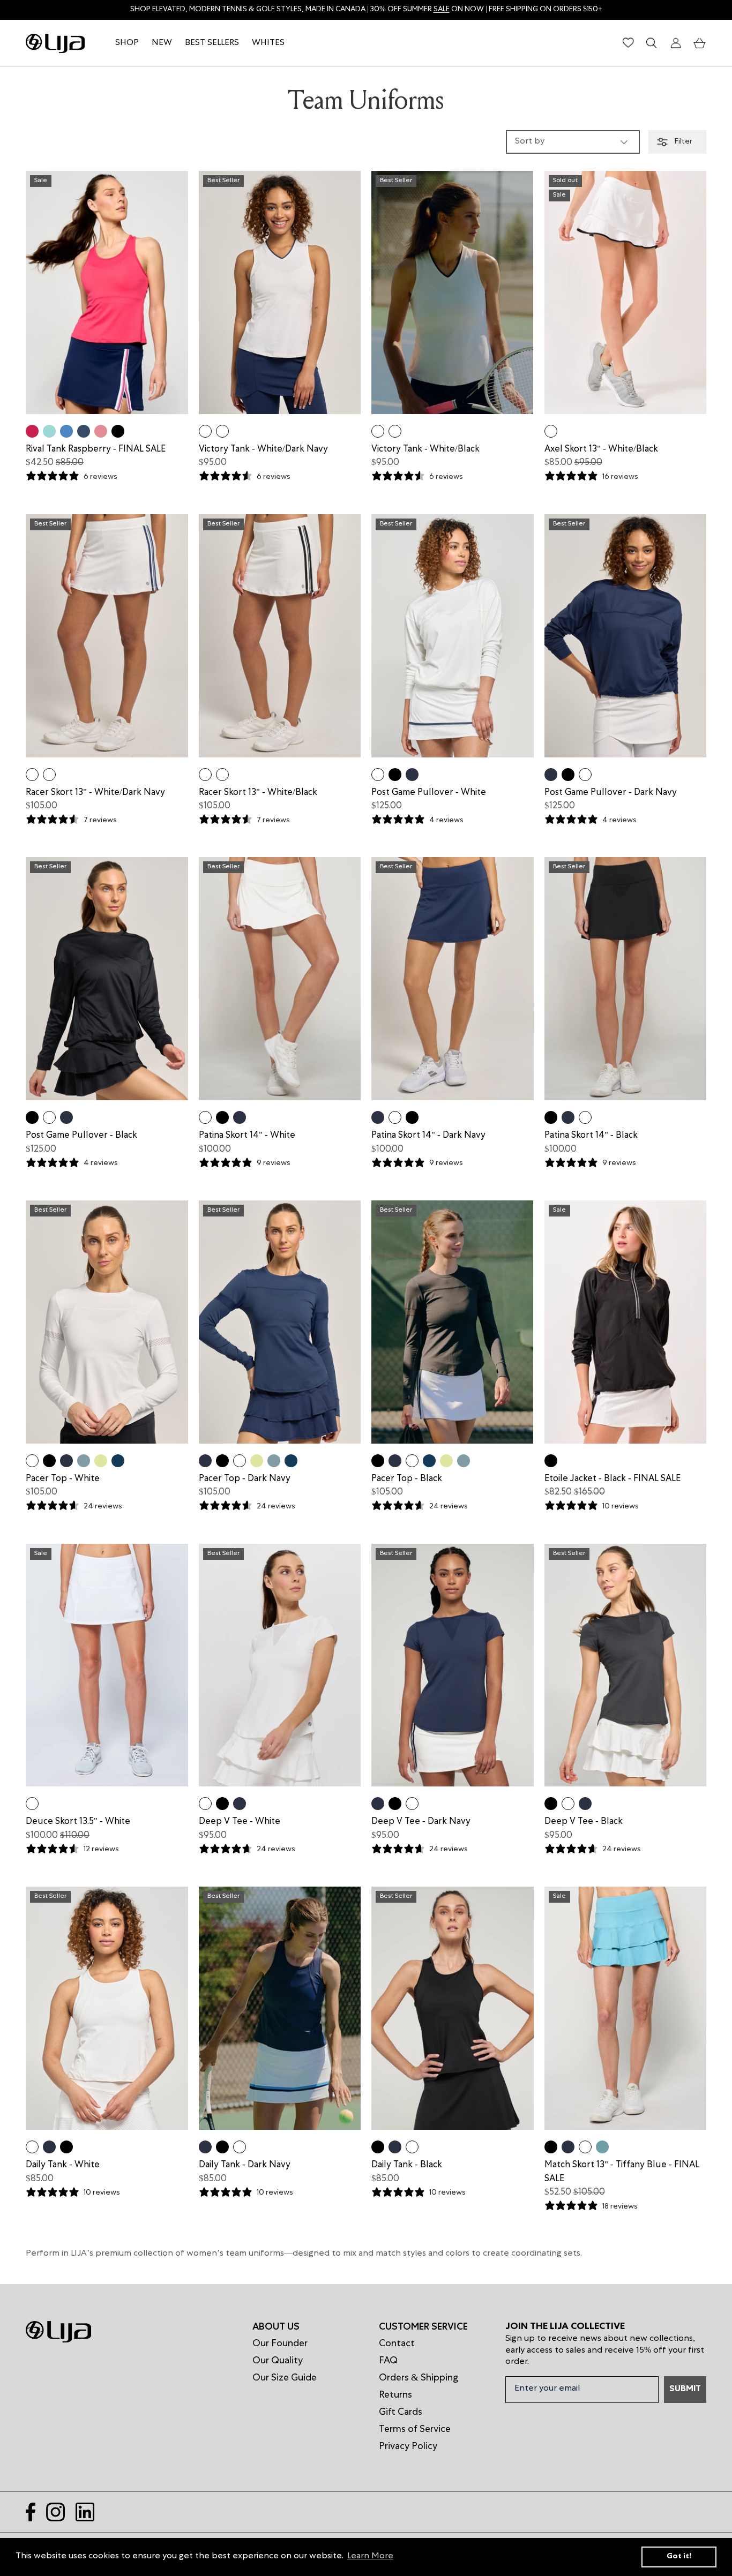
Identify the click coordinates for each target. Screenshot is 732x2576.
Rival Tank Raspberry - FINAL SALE (96, 450)
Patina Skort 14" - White (247, 1136)
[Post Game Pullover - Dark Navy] (412, 775)
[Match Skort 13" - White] (585, 2147)
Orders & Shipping (419, 2378)
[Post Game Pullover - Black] (395, 775)
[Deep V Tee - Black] (222, 1804)
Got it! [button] (679, 2557)
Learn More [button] (370, 2557)
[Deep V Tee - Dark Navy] (240, 1804)
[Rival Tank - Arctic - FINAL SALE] (49, 431)
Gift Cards (401, 2413)
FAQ (388, 2361)
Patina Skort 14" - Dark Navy (428, 1136)
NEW (162, 43)
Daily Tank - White (63, 2165)
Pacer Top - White (63, 1479)
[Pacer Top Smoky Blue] (84, 1461)
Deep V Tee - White (240, 1822)
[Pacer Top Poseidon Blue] (118, 1461)
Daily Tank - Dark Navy (245, 2165)
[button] (700, 43)
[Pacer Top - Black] (49, 1461)
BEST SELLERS (212, 43)
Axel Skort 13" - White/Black (601, 450)
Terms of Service (415, 2430)
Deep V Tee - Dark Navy (421, 1822)
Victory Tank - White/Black (425, 450)
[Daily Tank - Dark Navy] (49, 2147)
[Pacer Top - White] (32, 1461)
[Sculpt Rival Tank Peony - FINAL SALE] (101, 431)
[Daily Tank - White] (32, 2147)
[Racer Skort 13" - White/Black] (49, 775)
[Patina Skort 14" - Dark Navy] (240, 1117)
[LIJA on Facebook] (31, 2512)
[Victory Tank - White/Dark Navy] (205, 431)
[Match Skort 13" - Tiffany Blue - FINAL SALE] (602, 2147)
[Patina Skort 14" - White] (205, 1117)
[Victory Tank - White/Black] (222, 431)
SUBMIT (685, 2390)
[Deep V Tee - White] (205, 1804)
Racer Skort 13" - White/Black (258, 793)
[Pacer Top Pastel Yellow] (101, 1461)
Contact (397, 2344)
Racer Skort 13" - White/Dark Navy (95, 793)
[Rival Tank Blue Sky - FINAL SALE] (66, 431)
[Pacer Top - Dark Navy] (66, 1461)
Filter (683, 142)
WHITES (268, 43)
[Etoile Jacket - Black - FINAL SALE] (551, 1461)
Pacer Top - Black (407, 1479)
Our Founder (280, 2344)
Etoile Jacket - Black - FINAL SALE (613, 1479)
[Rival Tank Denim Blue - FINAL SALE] (84, 431)
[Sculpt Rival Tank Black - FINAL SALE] (118, 431)
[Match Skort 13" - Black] (551, 2147)
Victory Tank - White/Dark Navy (263, 450)
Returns (395, 2395)
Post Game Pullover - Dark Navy (611, 793)
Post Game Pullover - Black (81, 1136)
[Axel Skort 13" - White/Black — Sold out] (551, 431)
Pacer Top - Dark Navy (245, 1479)
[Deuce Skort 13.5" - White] (32, 1804)
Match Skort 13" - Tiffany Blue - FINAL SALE (622, 2172)
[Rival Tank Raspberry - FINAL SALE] (32, 431)
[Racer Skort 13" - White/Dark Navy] (32, 775)
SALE (442, 10)
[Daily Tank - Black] (66, 2147)
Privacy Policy (408, 2447)
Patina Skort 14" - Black (591, 1136)
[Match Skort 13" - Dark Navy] (568, 2147)
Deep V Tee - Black (584, 1822)
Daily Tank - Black (407, 2165)
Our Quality (278, 2361)
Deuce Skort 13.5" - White (78, 1822)
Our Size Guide (285, 2378)
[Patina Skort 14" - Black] (222, 1117)
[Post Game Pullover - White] (378, 775)
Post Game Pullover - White (429, 793)
